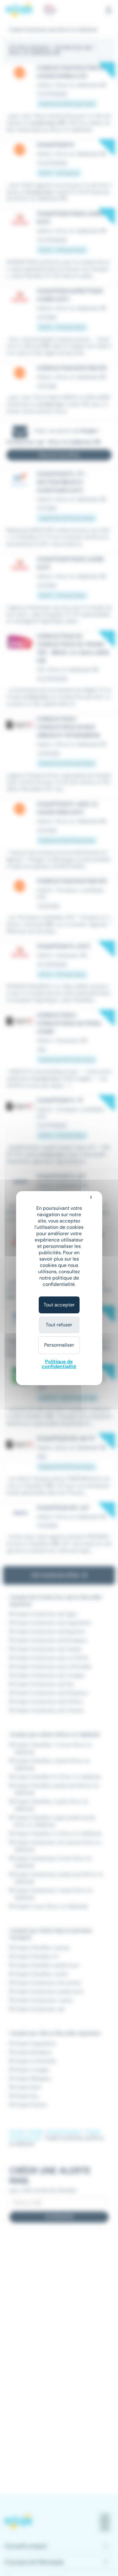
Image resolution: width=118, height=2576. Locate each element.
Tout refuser (59, 1325)
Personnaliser (59, 1345)
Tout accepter (59, 1305)
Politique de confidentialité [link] (59, 1364)
